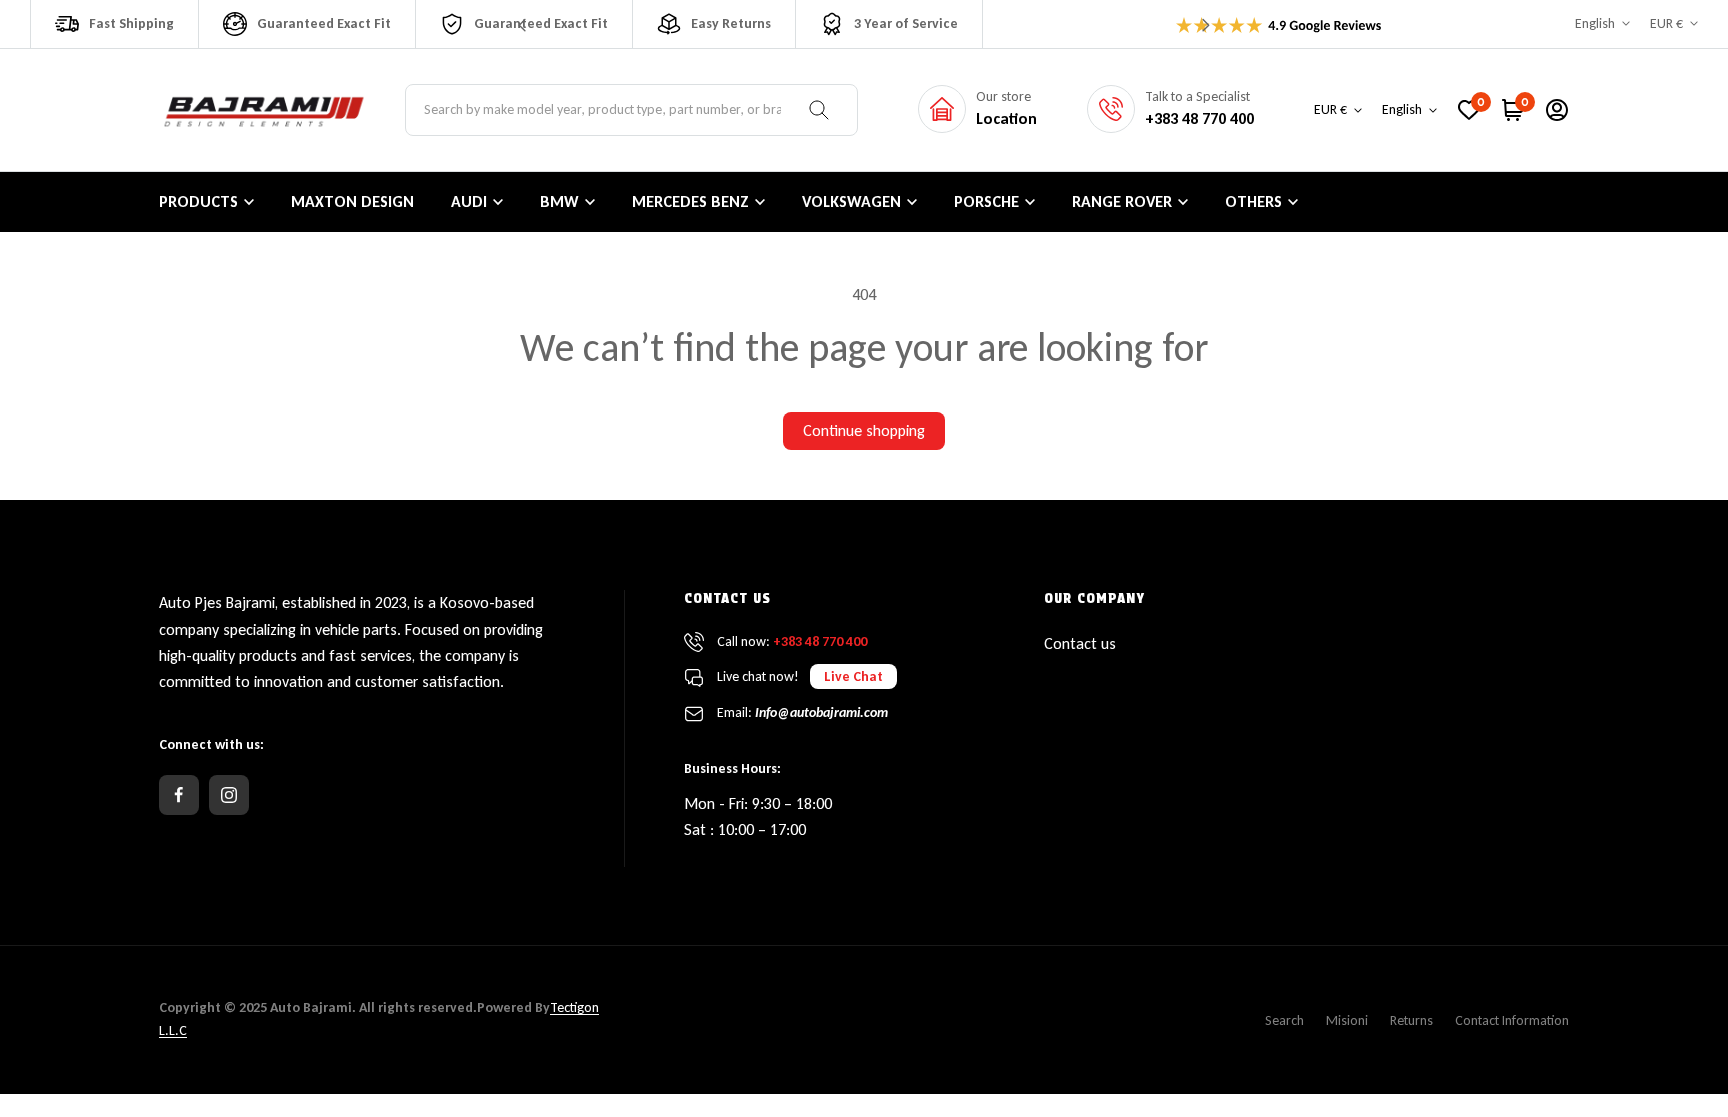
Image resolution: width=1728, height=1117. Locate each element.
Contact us (1080, 643)
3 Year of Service (906, 23)
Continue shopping (864, 430)
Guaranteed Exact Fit (324, 23)
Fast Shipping (131, 23)
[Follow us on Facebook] (179, 795)
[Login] (1557, 110)
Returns (1411, 1020)
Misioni (1347, 1020)
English (1595, 23)
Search (1284, 1020)
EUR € (1666, 23)
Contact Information (1512, 1020)
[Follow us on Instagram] (229, 795)
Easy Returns (731, 23)
